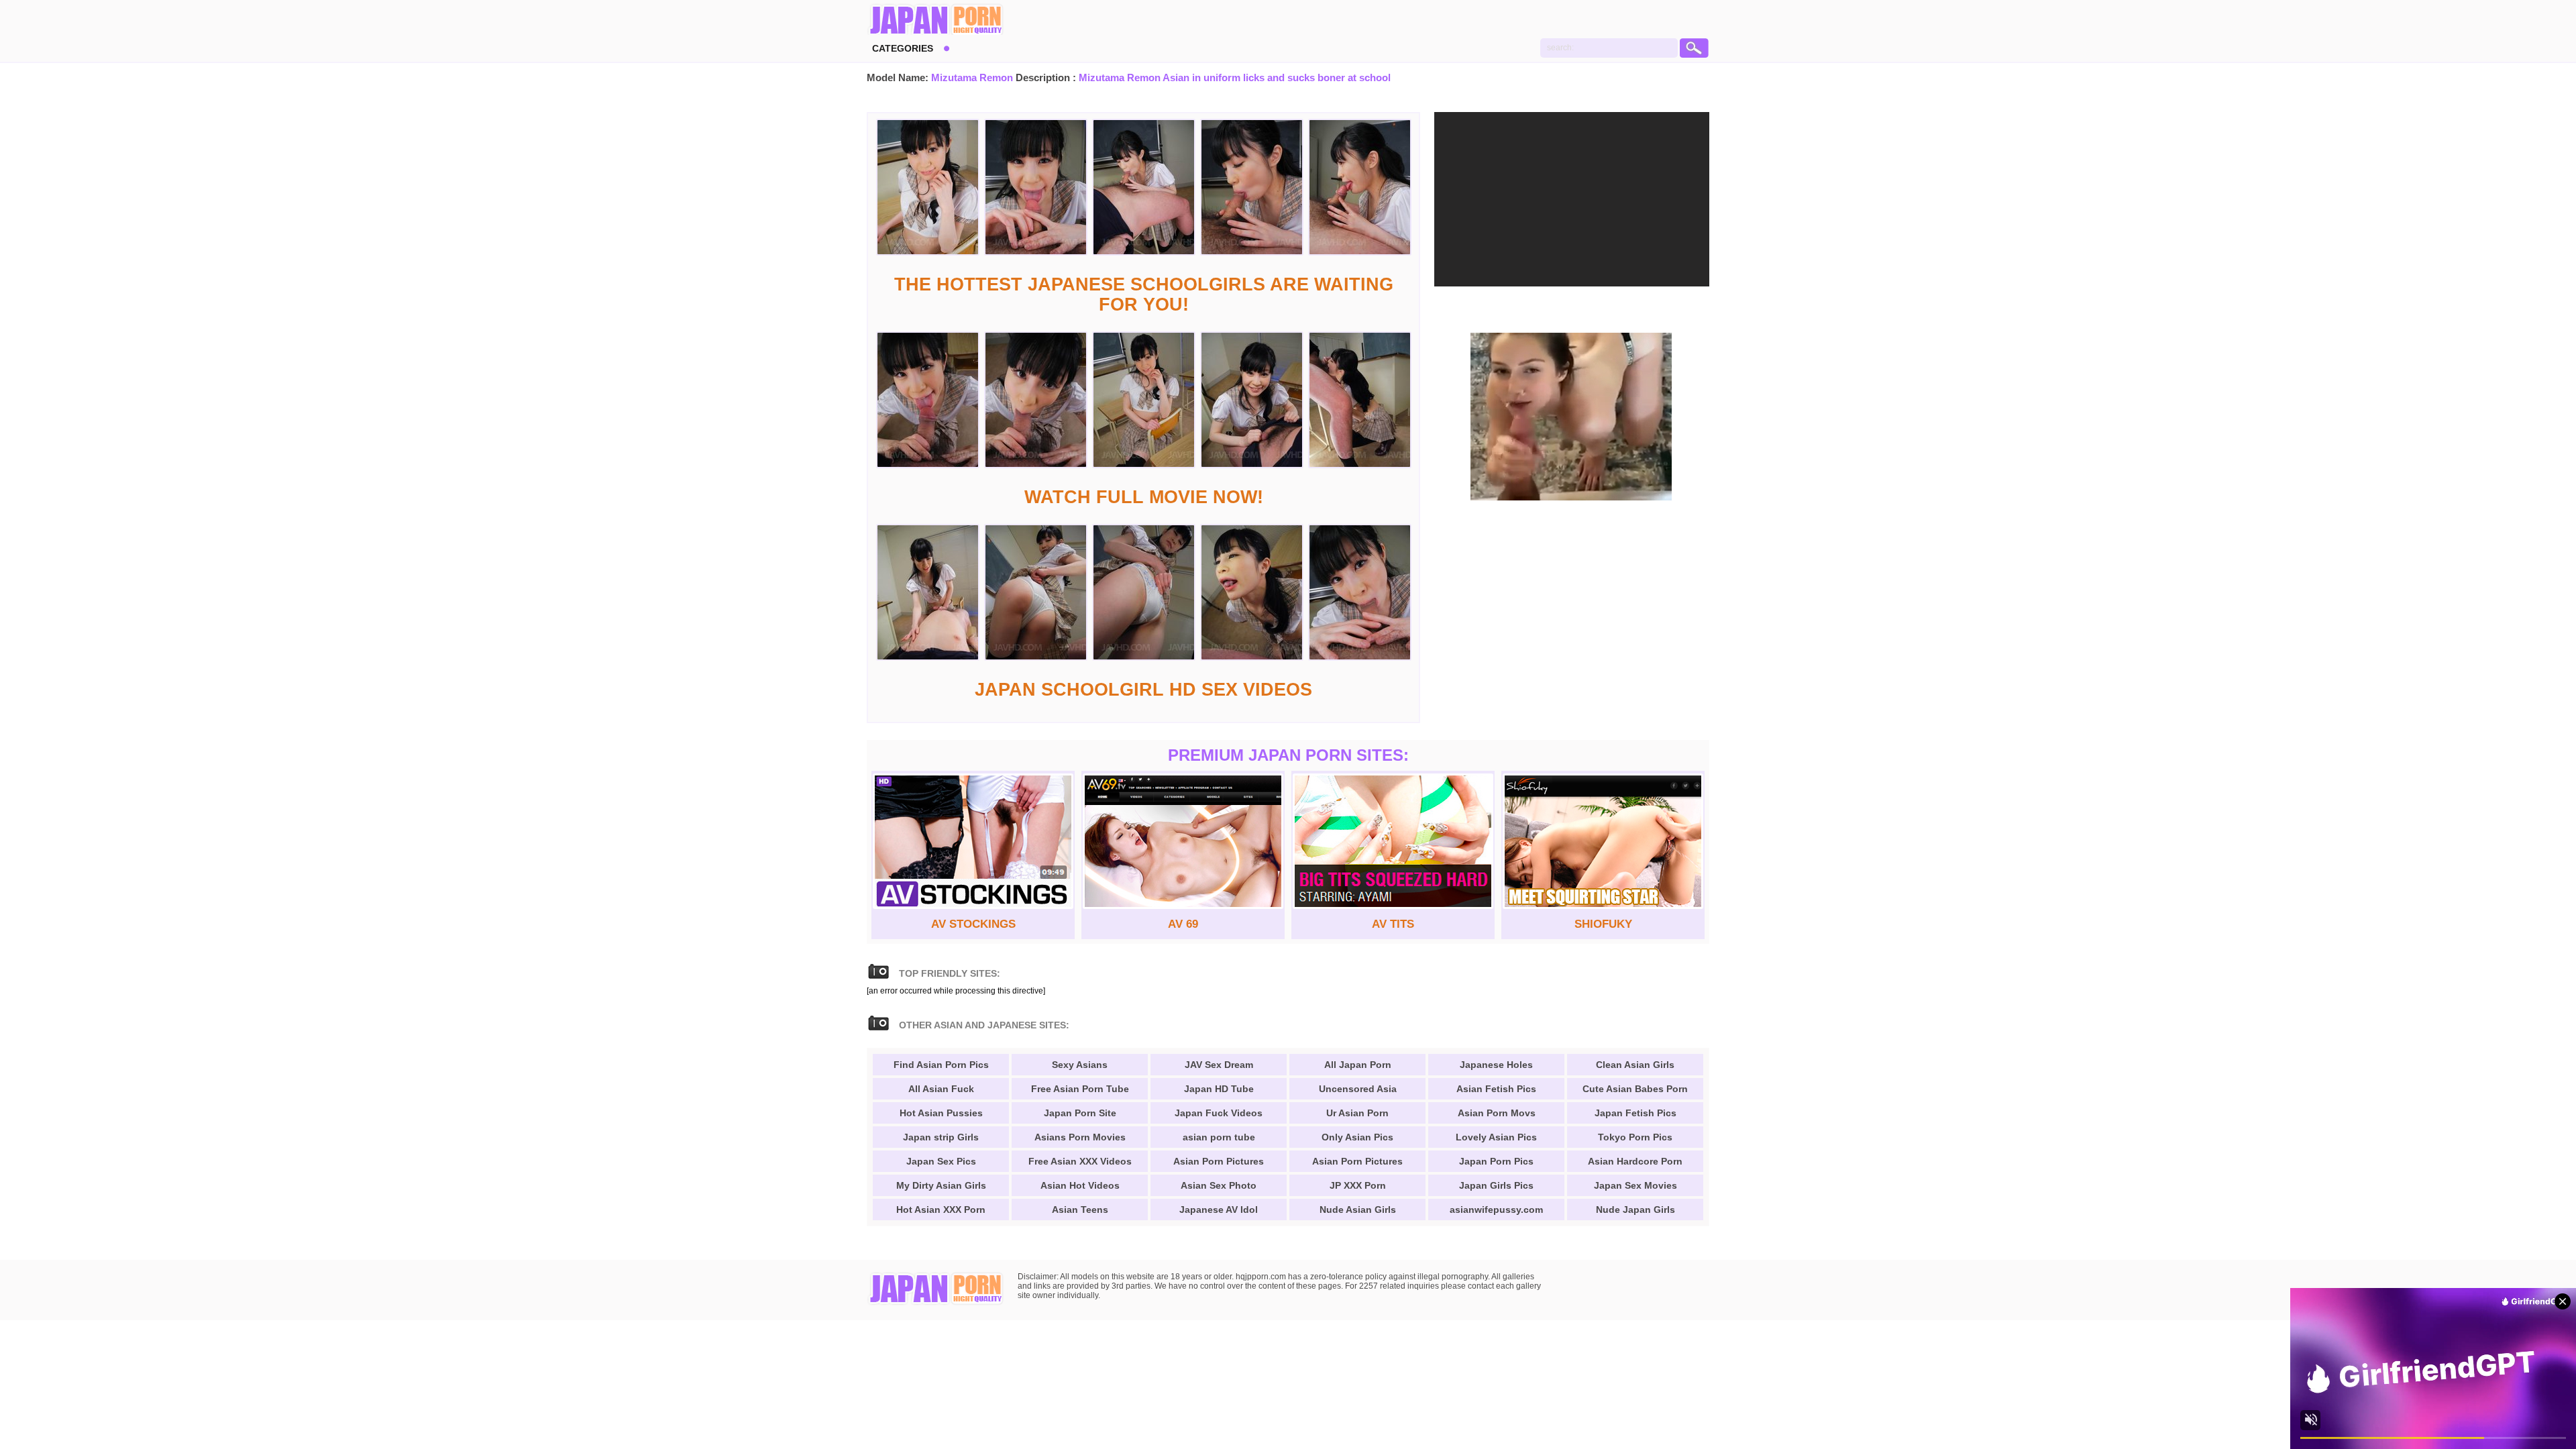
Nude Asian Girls (1358, 1210)
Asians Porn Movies (1080, 1137)
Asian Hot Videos (1080, 1185)
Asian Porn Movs (1497, 1113)
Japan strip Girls (941, 1137)
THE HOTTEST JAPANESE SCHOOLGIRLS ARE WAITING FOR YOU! (1144, 294)
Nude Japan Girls (1635, 1210)
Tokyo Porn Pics (1635, 1137)
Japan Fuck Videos (1219, 1113)
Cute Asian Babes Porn (1635, 1089)
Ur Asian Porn (1357, 1113)
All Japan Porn (1358, 1065)
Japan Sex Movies (1635, 1185)
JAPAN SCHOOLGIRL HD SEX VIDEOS (1143, 690)
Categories (903, 48)
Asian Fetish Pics (1496, 1089)
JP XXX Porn (1358, 1185)
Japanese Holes (1496, 1065)
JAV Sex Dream (1219, 1065)
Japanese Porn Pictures (935, 20)
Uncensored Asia (1358, 1089)
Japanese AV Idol (1219, 1210)
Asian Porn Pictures (1219, 1161)
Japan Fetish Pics (1635, 1113)
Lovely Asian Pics (1496, 1137)
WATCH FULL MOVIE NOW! (1144, 497)
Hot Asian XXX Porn (941, 1210)
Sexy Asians (1080, 1065)
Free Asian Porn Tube (1080, 1089)
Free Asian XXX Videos (1080, 1161)
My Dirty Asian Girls (941, 1185)
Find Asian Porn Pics (941, 1065)
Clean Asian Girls (1635, 1065)
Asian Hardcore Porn (1635, 1161)
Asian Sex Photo (1219, 1185)
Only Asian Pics (1357, 1137)
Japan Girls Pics (1496, 1185)
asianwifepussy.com (1496, 1210)
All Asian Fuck (941, 1089)
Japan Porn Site (1080, 1113)
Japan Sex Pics (941, 1161)
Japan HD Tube (1219, 1089)
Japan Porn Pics (1496, 1161)
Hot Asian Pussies (941, 1113)
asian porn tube (1219, 1137)
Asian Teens (1080, 1210)
